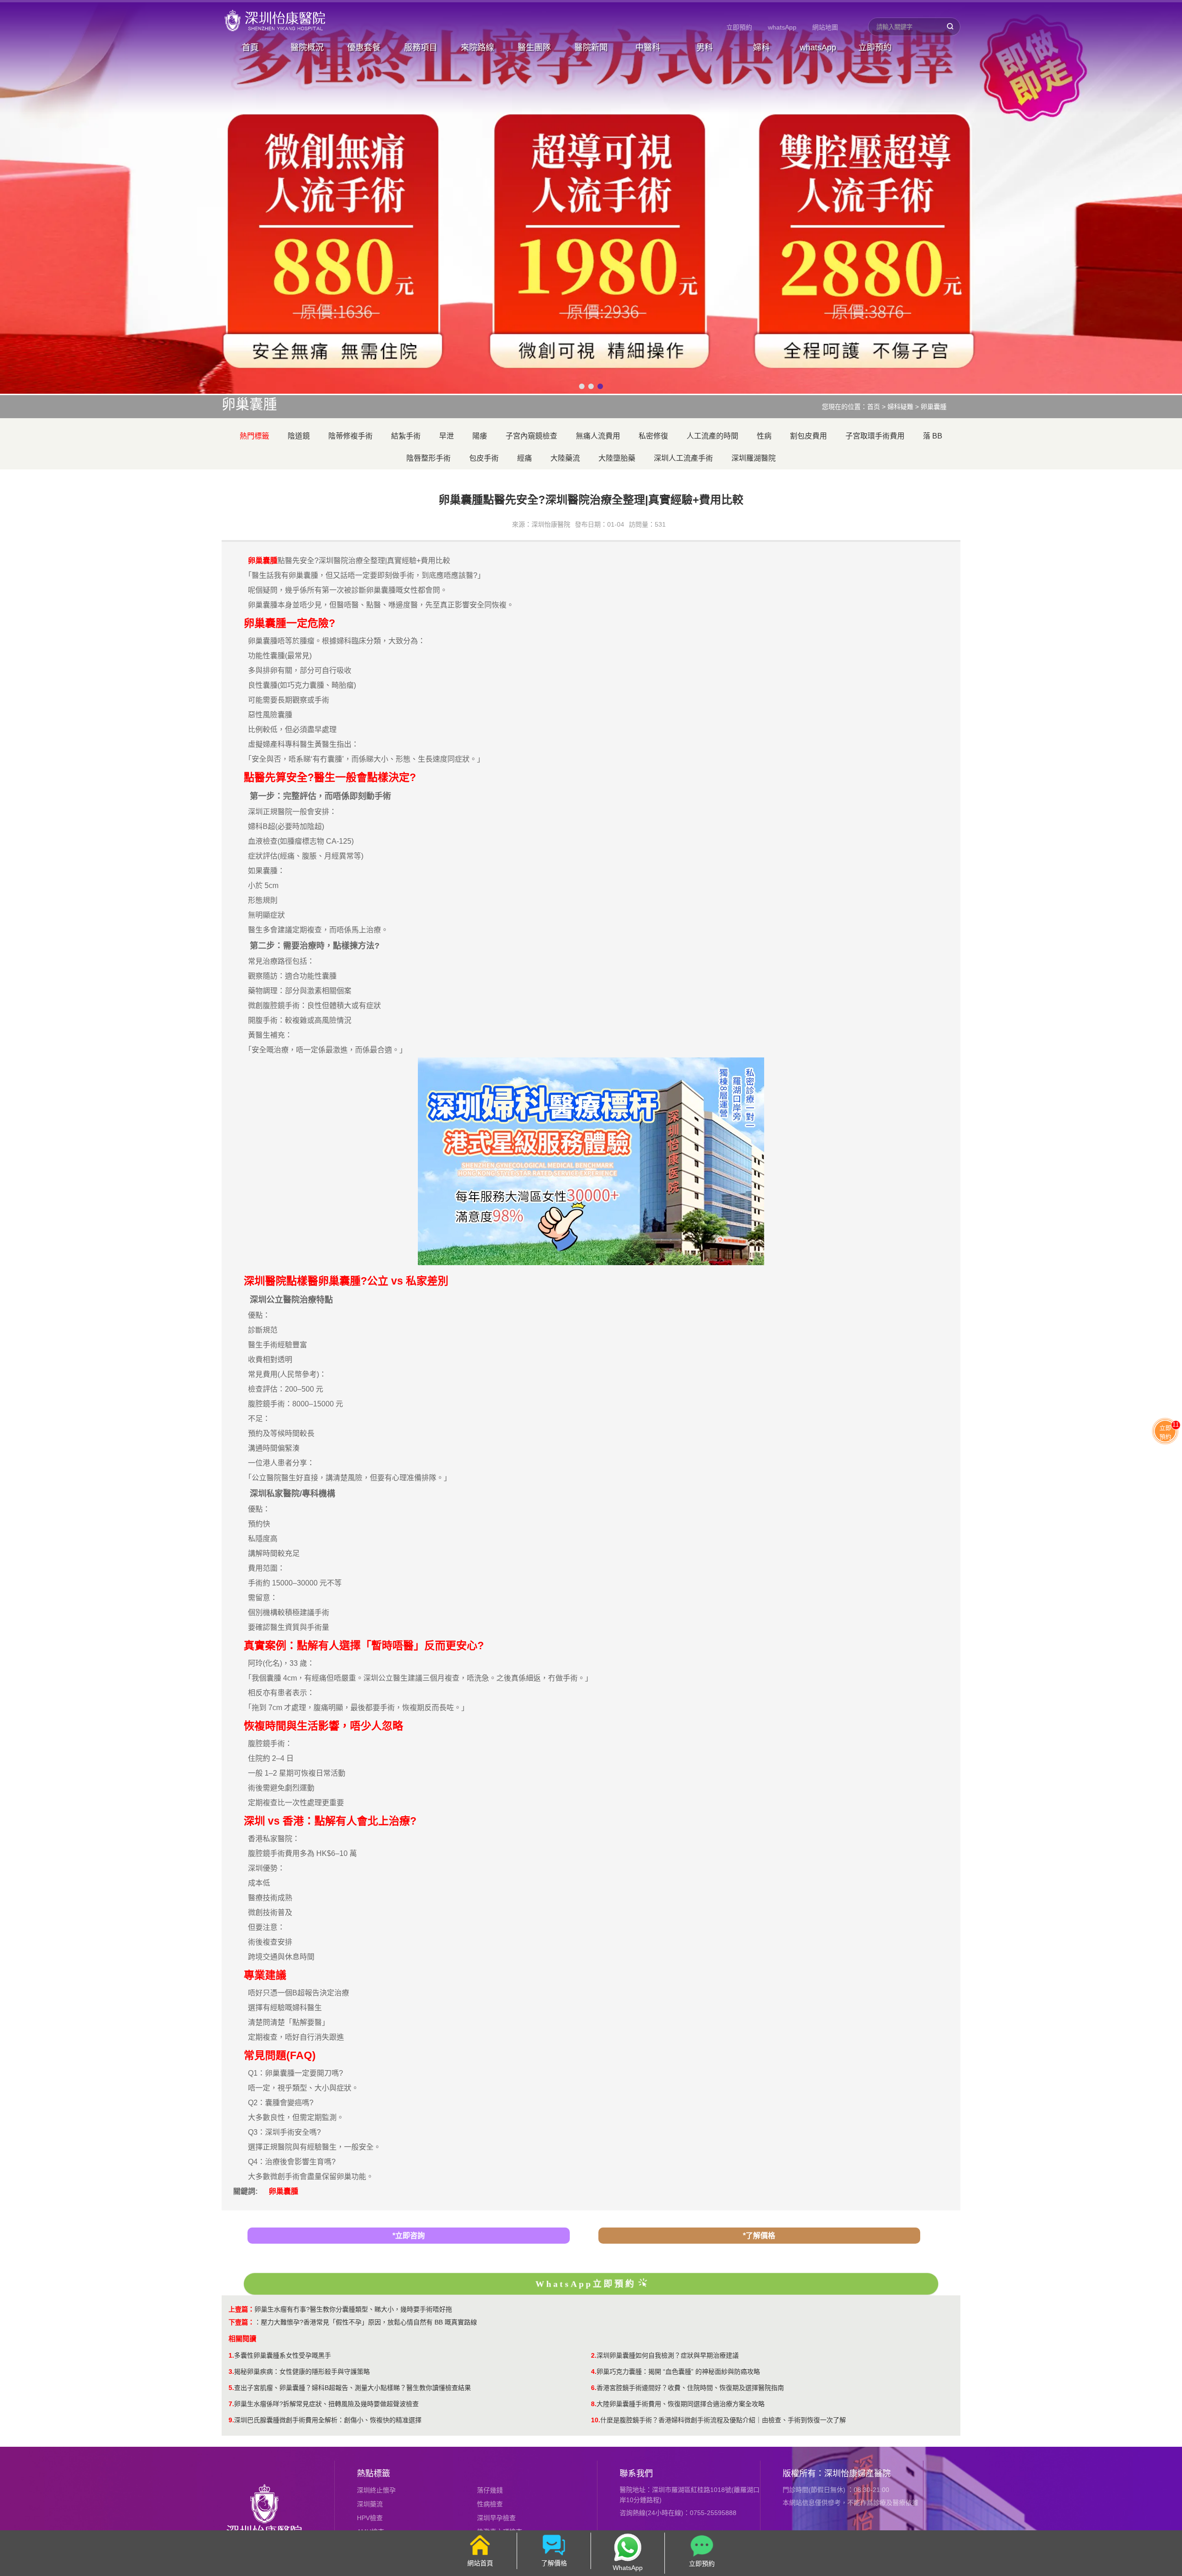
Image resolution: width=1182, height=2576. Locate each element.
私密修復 (653, 436)
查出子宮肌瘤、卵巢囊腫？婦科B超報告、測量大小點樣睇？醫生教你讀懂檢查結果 (353, 2388)
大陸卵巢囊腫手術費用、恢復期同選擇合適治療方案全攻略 (681, 2404)
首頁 (250, 48)
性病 (764, 436)
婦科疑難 (900, 407)
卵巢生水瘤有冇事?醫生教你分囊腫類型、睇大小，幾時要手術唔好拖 (353, 2309)
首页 (874, 407)
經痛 (525, 458)
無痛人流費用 (598, 436)
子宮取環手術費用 (875, 436)
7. (231, 2404)
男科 (705, 48)
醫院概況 (307, 48)
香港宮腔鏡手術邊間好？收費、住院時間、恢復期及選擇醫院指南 (690, 2388)
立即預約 (739, 27)
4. (594, 2372)
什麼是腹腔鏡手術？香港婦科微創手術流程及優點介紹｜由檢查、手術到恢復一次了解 (723, 2420)
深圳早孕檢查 (496, 2518)
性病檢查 (490, 2504)
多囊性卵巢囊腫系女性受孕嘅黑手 (283, 2355)
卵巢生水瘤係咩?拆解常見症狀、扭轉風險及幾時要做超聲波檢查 (326, 2404)
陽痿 (480, 436)
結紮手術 (406, 436)
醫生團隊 (534, 48)
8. (594, 2404)
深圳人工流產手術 (683, 458)
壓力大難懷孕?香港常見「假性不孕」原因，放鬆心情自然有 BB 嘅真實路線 (369, 2322)
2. (594, 2355)
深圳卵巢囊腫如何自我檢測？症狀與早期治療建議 (668, 2355)
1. (231, 2355)
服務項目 (421, 48)
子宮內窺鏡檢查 (531, 436)
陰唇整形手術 (428, 458)
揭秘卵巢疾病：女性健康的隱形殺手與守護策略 (302, 2372)
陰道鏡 (299, 436)
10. (596, 2420)
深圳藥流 (370, 2504)
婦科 (761, 48)
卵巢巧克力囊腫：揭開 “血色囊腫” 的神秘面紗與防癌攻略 (678, 2372)
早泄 (446, 436)
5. (231, 2388)
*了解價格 (759, 2236)
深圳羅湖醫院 (754, 458)
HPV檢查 (370, 2518)
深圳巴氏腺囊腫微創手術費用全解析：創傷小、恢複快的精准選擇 (328, 2420)
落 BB (933, 436)
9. (231, 2420)
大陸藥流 (565, 458)
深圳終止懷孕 (376, 2490)
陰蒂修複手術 (350, 436)
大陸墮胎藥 (617, 458)
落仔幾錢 (490, 2490)
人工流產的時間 (712, 436)
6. (594, 2388)
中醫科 (648, 48)
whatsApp (782, 27)
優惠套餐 (364, 48)
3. (231, 2372)
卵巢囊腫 (934, 407)
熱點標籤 (374, 2474)
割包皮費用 (808, 436)
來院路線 (477, 48)
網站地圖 (825, 27)
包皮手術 (484, 458)
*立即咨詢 (409, 2236)
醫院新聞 (591, 48)
